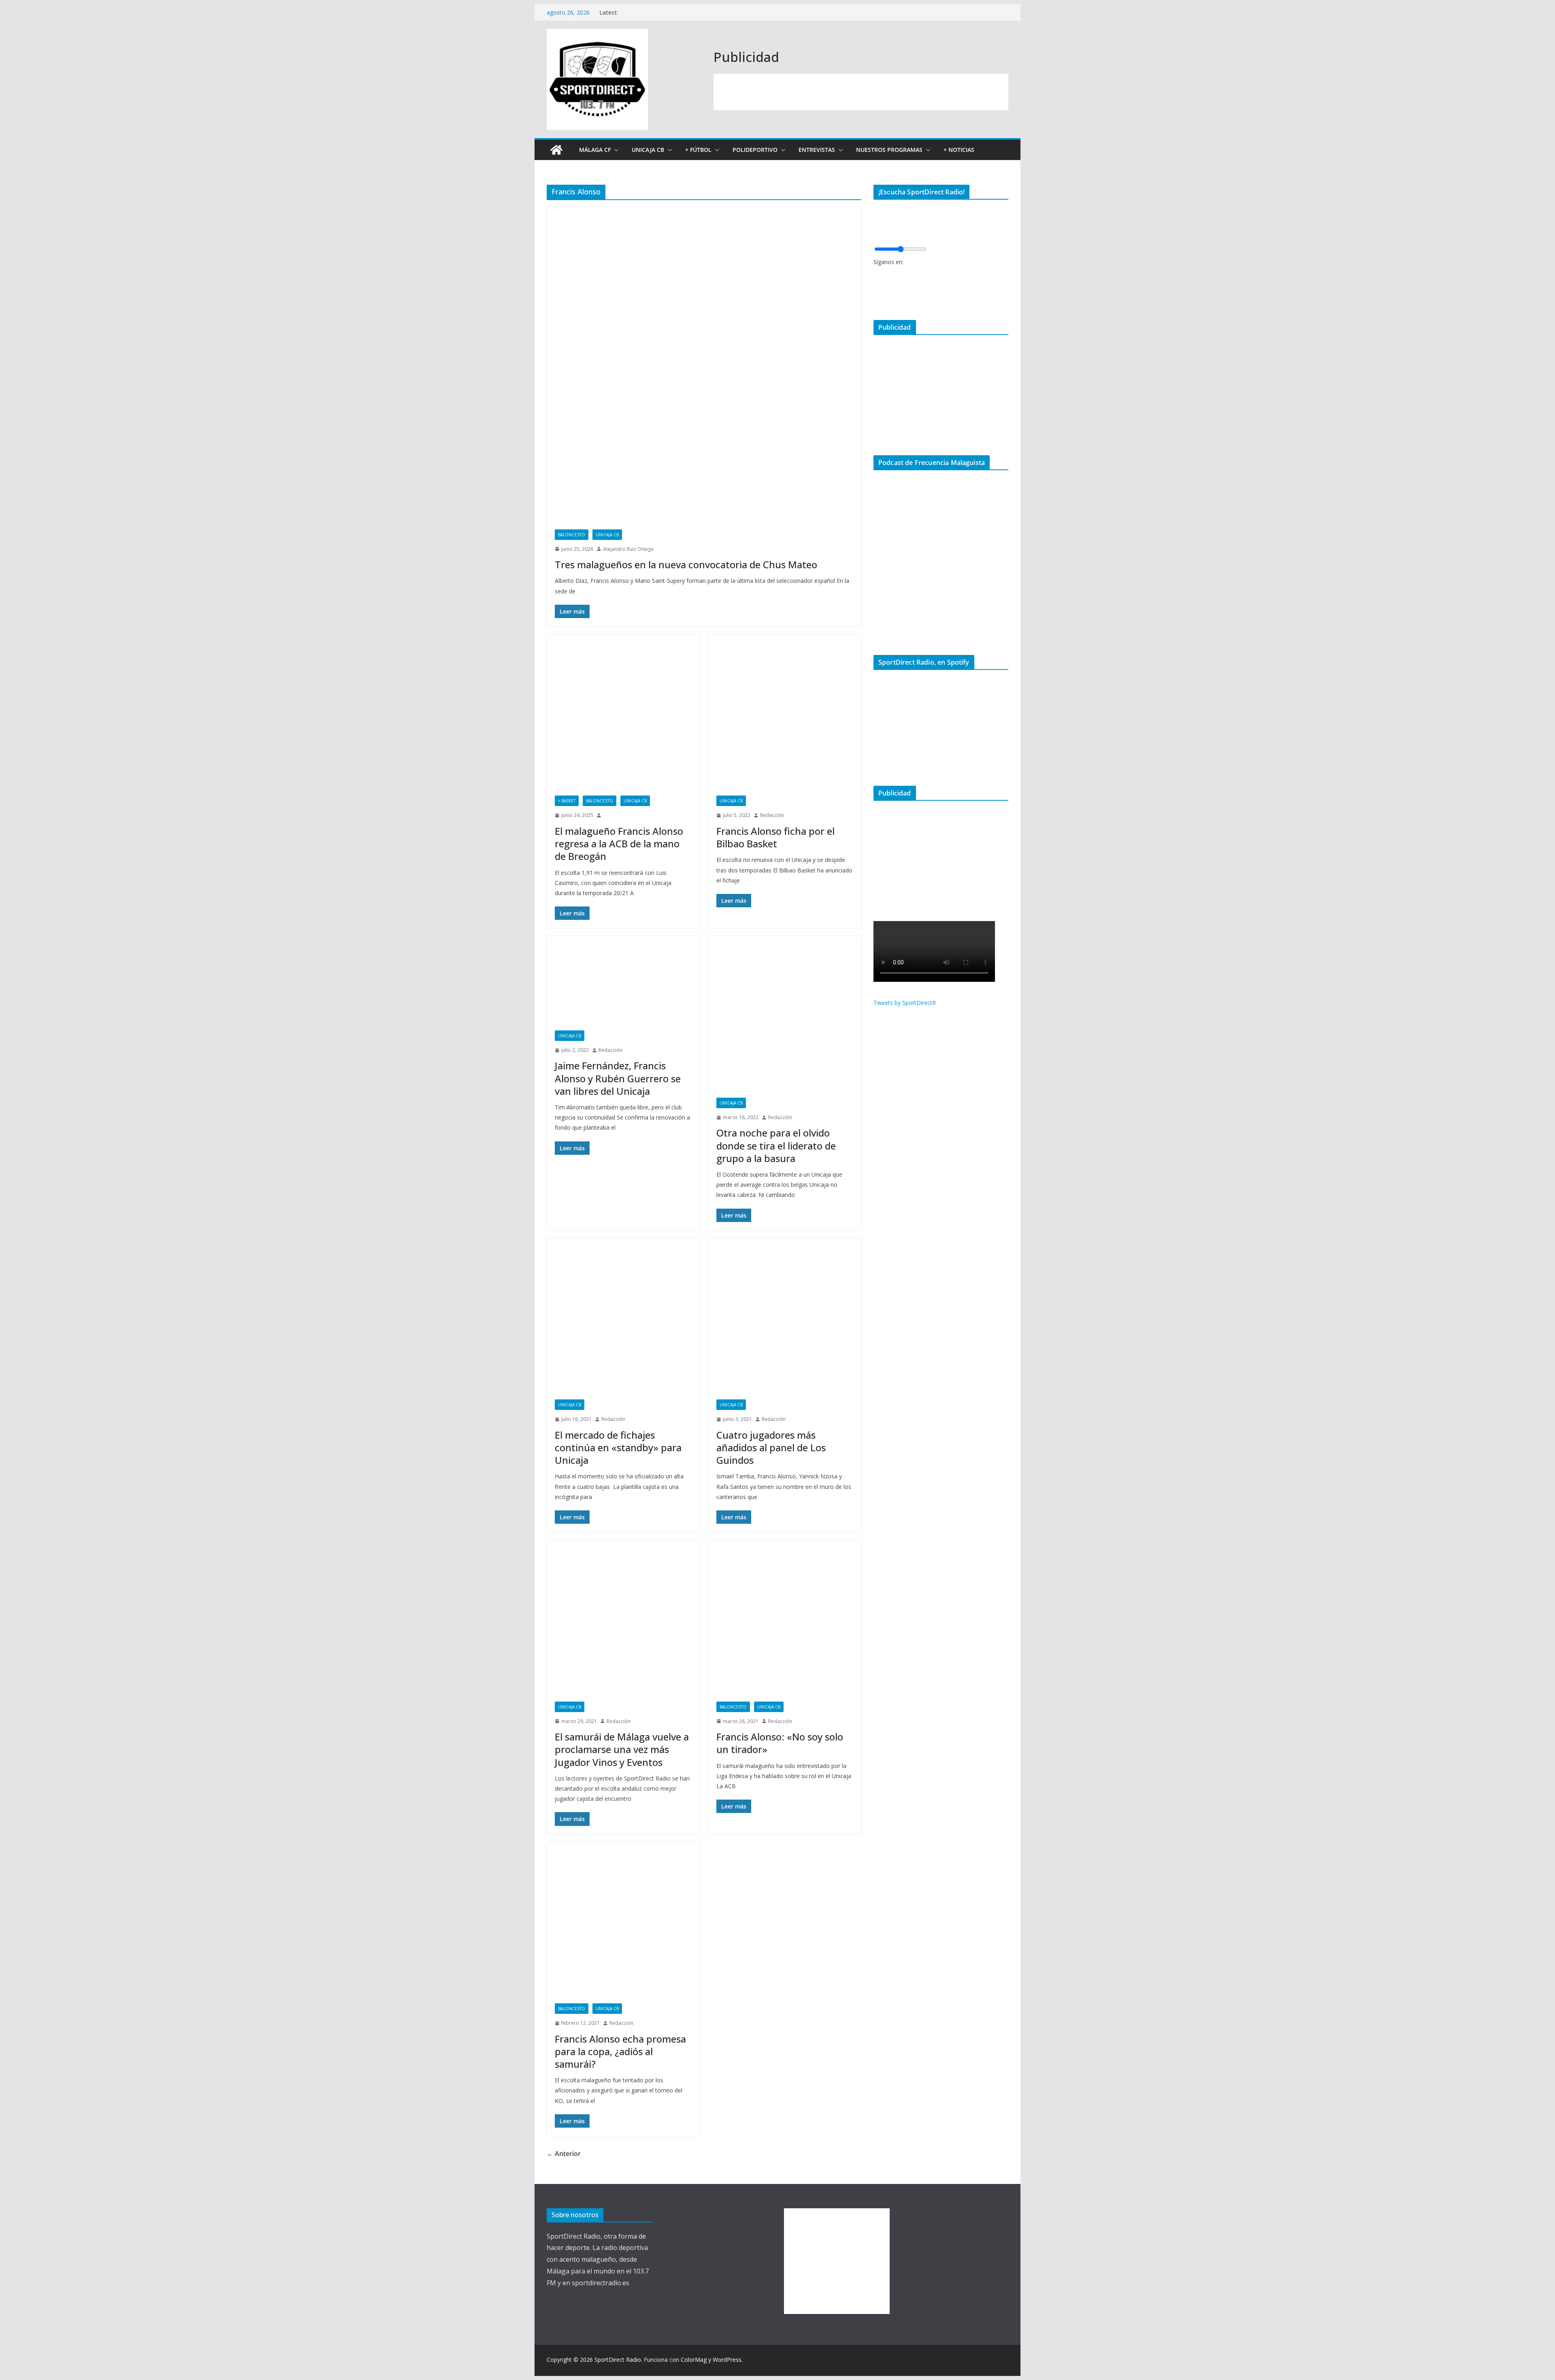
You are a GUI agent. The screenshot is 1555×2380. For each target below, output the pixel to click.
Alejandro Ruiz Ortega (628, 549)
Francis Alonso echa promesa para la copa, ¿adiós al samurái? (620, 2051)
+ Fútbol (698, 150)
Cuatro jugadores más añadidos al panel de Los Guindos (771, 1447)
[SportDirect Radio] (556, 150)
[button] (615, 150)
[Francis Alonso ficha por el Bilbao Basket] (785, 711)
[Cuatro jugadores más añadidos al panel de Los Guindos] (785, 1315)
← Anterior (564, 2154)
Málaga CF (595, 150)
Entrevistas (817, 150)
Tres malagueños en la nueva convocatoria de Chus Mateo (686, 564)
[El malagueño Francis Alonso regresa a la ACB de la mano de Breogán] (623, 711)
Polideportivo (755, 150)
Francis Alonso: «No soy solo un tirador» (780, 1743)
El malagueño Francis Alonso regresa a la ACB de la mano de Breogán (619, 843)
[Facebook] (876, 274)
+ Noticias (959, 150)
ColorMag (694, 2360)
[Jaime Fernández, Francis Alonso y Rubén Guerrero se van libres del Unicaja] (623, 979)
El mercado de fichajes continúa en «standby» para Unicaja (618, 1447)
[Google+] (876, 300)
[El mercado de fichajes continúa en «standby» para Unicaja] (623, 1315)
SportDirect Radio (618, 2360)
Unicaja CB (648, 150)
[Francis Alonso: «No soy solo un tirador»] (785, 1617)
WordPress (727, 2360)
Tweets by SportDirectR (905, 1003)
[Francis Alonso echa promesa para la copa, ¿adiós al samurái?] (623, 1919)
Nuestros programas (889, 150)
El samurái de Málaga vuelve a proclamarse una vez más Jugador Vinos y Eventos (622, 1749)
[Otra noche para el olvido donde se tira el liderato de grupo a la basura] (785, 1013)
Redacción (772, 815)
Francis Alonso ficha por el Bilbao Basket (775, 837)
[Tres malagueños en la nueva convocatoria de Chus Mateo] (704, 364)
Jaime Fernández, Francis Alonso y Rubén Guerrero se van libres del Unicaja (618, 1078)
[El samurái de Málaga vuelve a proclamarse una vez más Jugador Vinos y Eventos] (623, 1617)
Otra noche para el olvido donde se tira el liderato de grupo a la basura (776, 1145)
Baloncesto (572, 535)
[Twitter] (876, 287)
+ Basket (567, 801)
